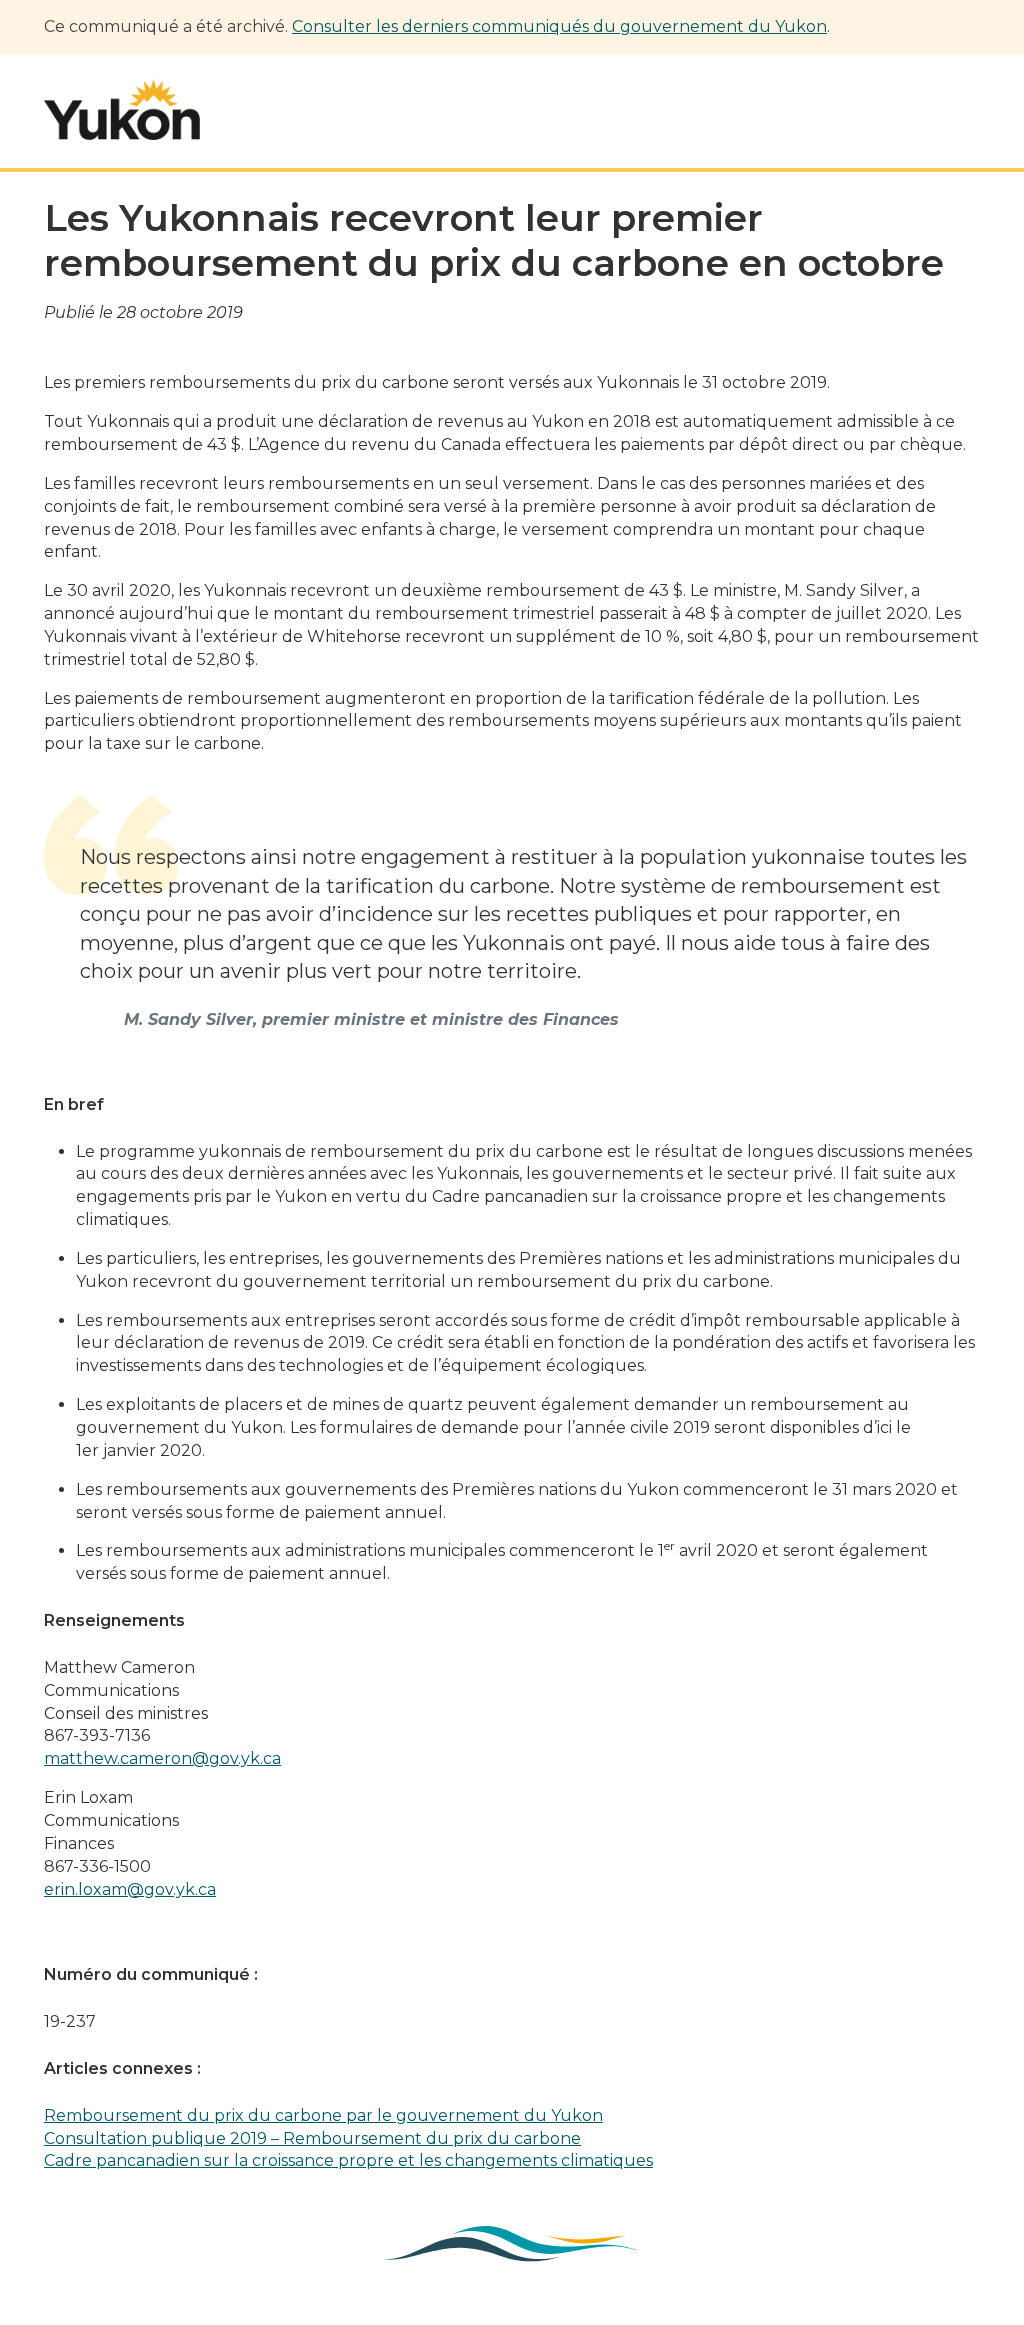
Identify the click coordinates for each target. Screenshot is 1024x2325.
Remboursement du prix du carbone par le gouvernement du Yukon (323, 2115)
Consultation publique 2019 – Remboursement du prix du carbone (312, 2138)
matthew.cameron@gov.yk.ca (162, 1758)
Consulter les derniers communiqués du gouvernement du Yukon (559, 26)
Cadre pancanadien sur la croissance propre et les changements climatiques (348, 2160)
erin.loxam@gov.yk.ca (130, 1889)
